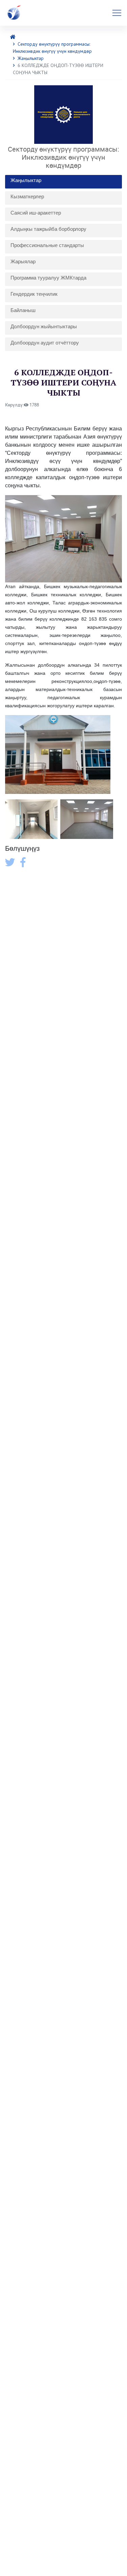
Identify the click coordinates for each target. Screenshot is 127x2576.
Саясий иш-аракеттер (36, 213)
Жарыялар (23, 261)
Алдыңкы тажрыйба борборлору (48, 229)
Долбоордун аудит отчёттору (45, 343)
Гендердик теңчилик (34, 294)
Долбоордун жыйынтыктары (44, 326)
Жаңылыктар (31, 58)
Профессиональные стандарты (47, 245)
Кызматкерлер (27, 196)
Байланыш (23, 310)
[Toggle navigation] (117, 13)
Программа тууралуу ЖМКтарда (48, 278)
